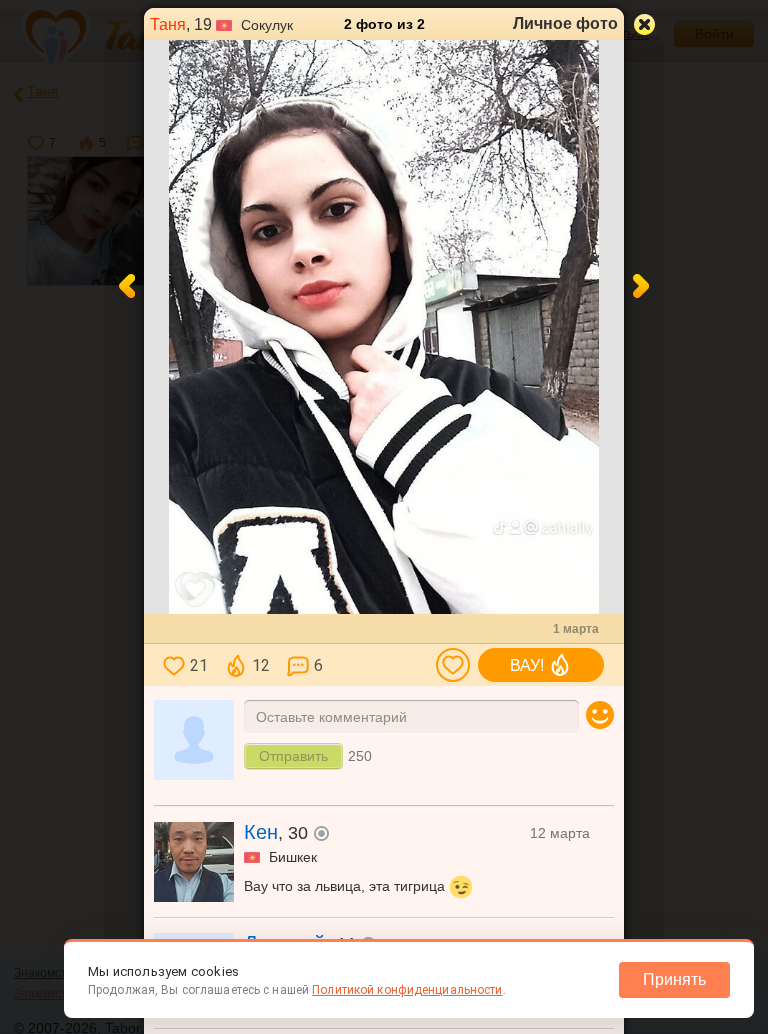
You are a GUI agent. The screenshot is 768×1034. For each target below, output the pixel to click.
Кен (261, 832)
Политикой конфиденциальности (407, 990)
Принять (674, 979)
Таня (168, 24)
